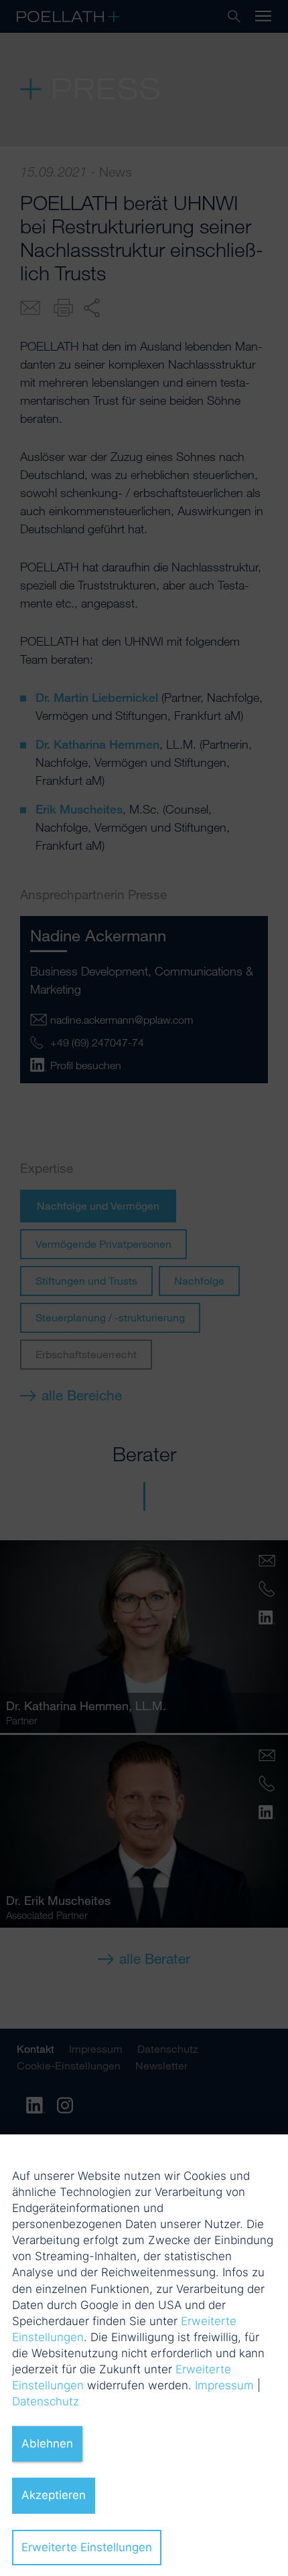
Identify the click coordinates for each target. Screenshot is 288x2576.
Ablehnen (47, 2444)
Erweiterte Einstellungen (87, 2547)
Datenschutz (46, 2401)
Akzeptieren (54, 2495)
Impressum (224, 2385)
